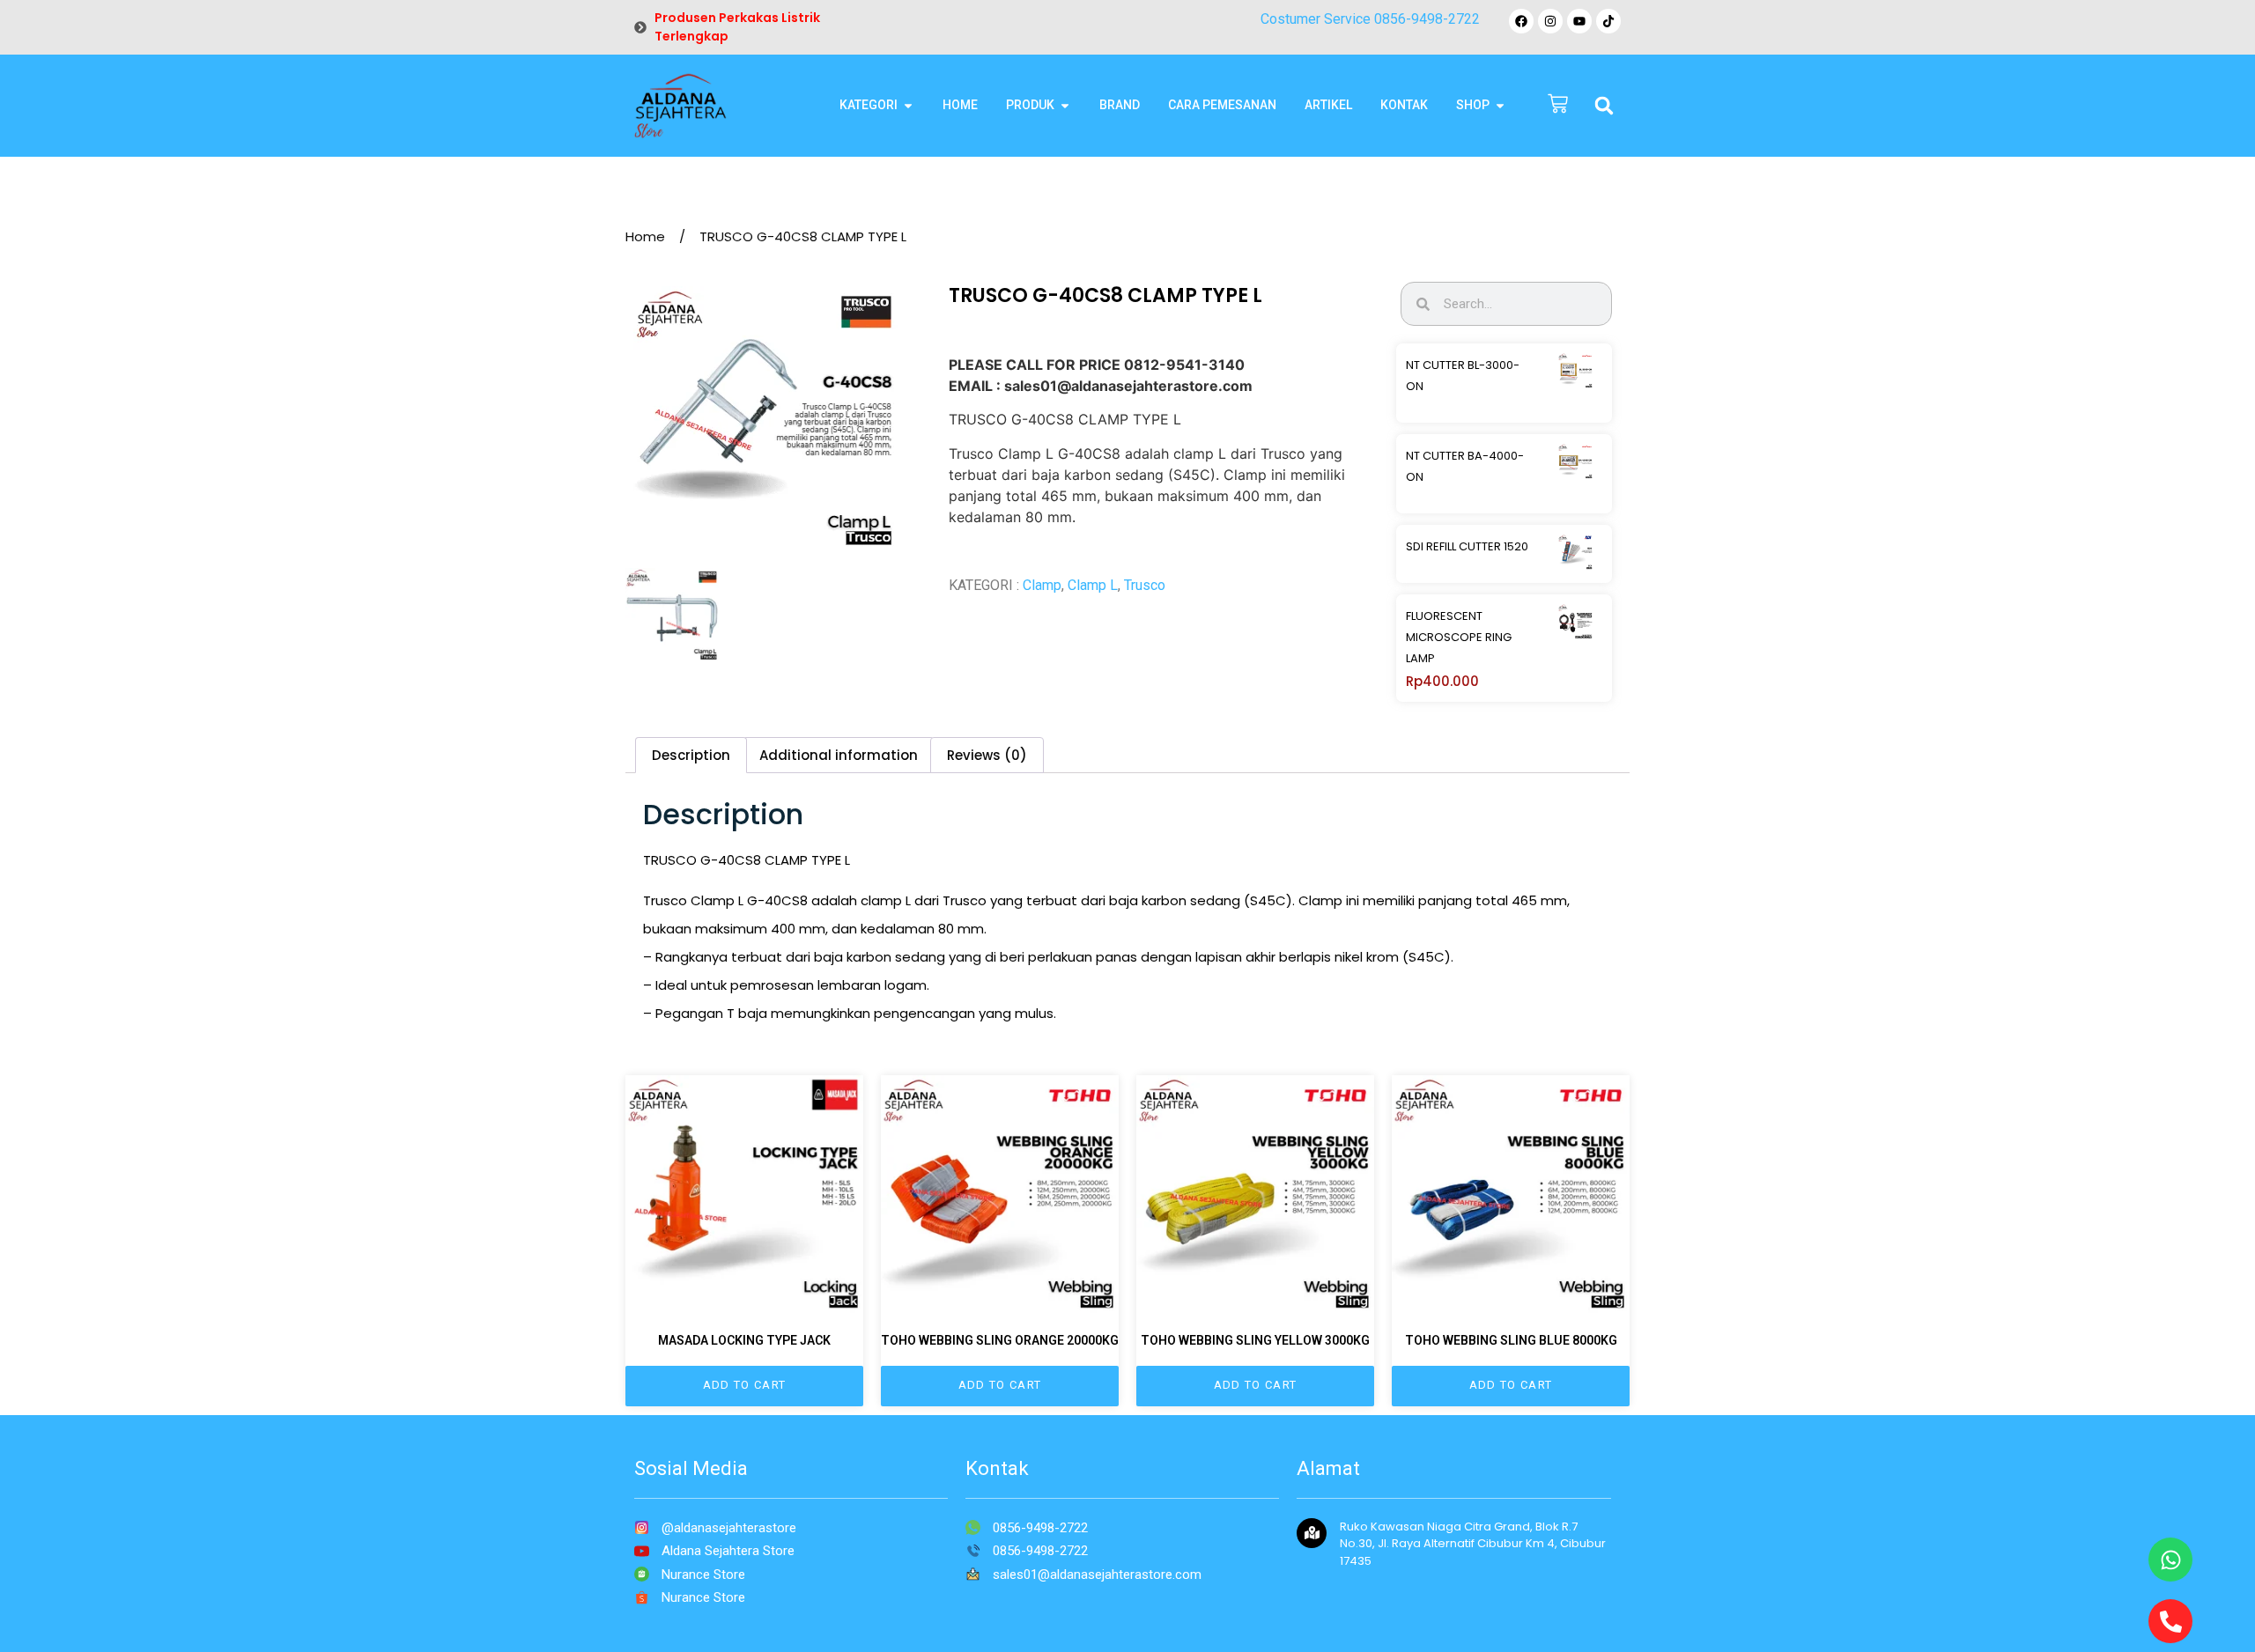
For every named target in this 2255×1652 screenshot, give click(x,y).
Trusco (1145, 585)
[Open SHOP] (1500, 105)
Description (691, 755)
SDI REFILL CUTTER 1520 (1467, 546)
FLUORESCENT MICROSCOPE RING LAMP (1459, 637)
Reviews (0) (987, 755)
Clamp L (1093, 585)
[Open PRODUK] (1065, 105)
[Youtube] (1579, 21)
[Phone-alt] (2170, 1621)
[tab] (691, 755)
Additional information (839, 755)
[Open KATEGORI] (908, 105)
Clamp (1042, 585)
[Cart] (1558, 105)
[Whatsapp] (2170, 1560)
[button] (1604, 106)
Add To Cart (744, 1385)
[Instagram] (1550, 21)
